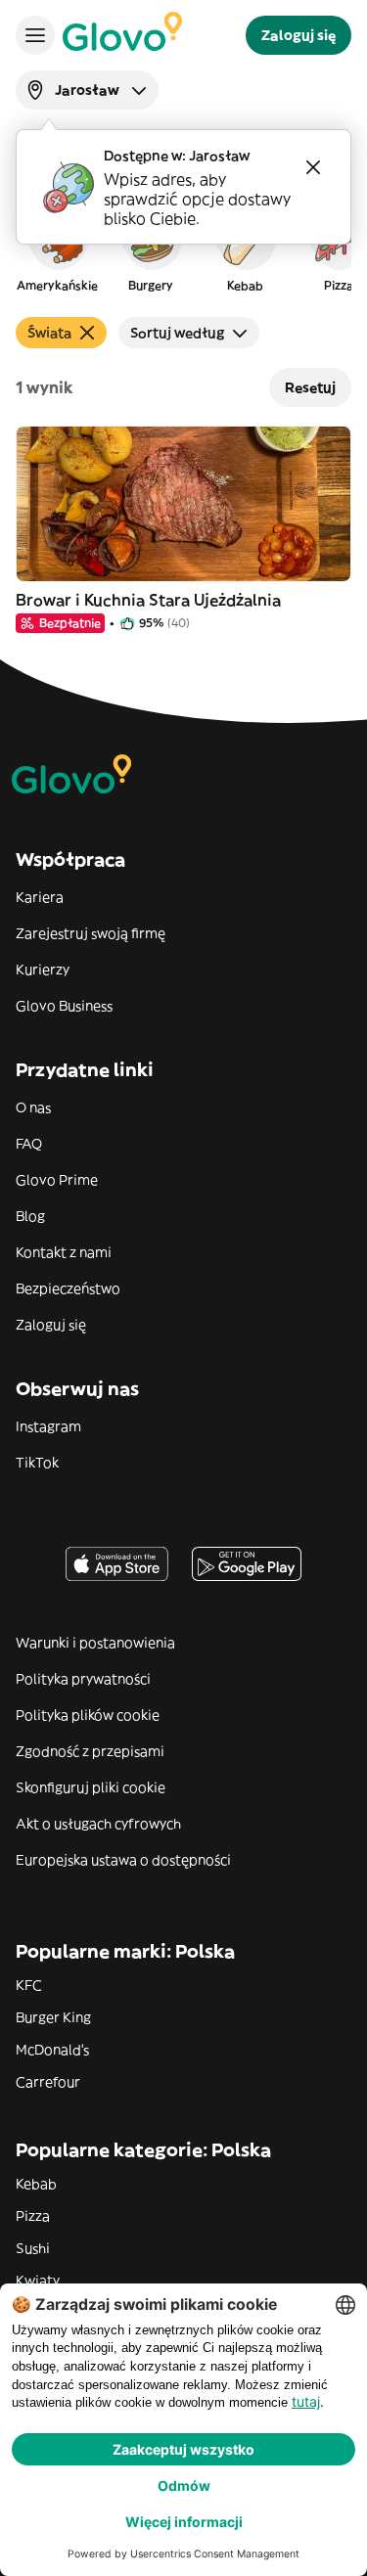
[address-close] (313, 167)
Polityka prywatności (83, 1679)
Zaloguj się (51, 1325)
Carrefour (48, 2082)
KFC (29, 1985)
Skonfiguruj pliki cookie (91, 1787)
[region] (183, 249)
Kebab (36, 2184)
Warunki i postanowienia (95, 1643)
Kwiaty (38, 2281)
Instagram (48, 1426)
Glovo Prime (57, 1180)
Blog (30, 1216)
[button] (57, 249)
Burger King (53, 2017)
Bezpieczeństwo (68, 1288)
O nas (33, 1107)
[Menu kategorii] (35, 35)
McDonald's (52, 2050)
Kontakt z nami (64, 1252)
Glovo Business (64, 1006)
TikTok (37, 1463)
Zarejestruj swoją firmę (91, 933)
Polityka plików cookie (88, 1715)
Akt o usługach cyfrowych (98, 1824)
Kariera (40, 897)
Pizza (33, 2216)
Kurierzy (43, 970)
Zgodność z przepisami (90, 1751)
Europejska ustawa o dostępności (123, 1860)
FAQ (29, 1144)
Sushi (33, 2248)
